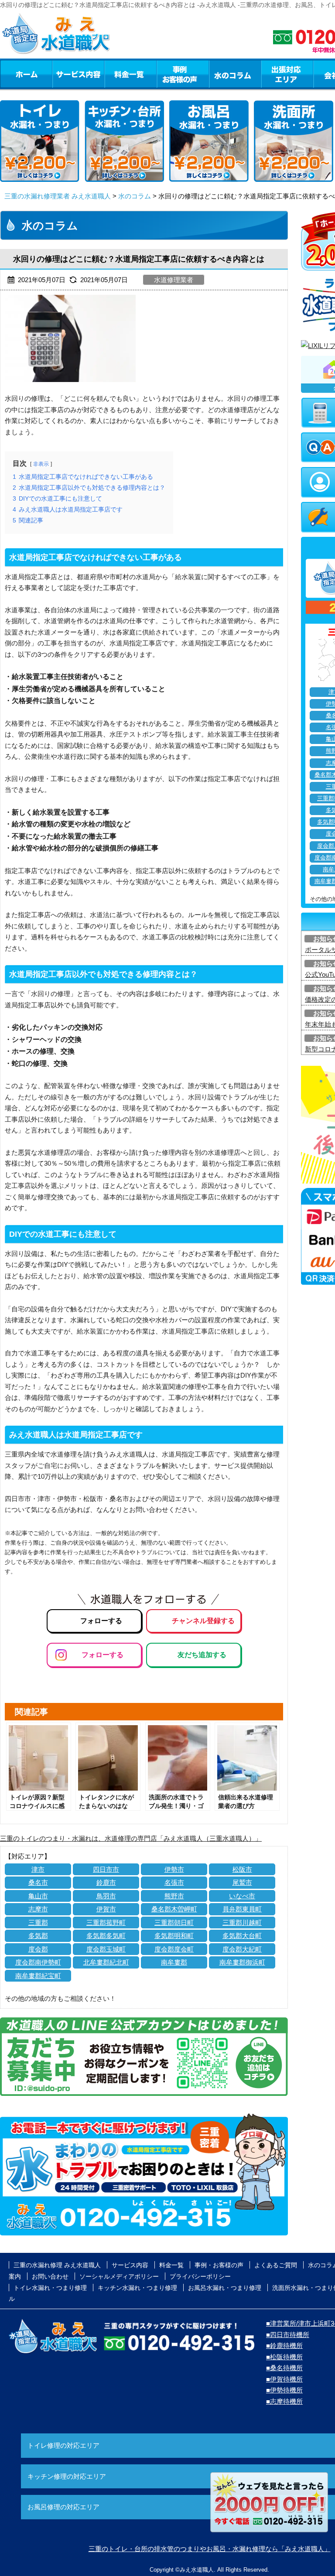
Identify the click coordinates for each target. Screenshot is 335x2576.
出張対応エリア (287, 74)
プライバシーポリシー (200, 2276)
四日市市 (106, 1869)
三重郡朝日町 (174, 1923)
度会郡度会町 (174, 1949)
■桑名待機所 (284, 2368)
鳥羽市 (106, 1896)
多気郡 (38, 1936)
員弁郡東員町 (242, 1909)
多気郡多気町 (106, 1936)
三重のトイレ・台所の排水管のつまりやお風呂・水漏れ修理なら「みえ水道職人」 (210, 2549)
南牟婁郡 (174, 1962)
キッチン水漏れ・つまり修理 (137, 2288)
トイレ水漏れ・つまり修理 (50, 2288)
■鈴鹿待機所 (284, 2346)
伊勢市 (174, 1869)
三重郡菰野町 (106, 1923)
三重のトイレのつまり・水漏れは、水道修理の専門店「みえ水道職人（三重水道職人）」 (131, 1838)
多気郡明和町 (174, 1936)
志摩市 (38, 1909)
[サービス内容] (62, 74)
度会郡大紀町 (242, 1949)
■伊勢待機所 (284, 2390)
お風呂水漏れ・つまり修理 (225, 2288)
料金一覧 (130, 74)
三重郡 (38, 1923)
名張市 (174, 1882)
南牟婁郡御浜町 (242, 1962)
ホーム (26, 74)
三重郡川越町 (242, 1923)
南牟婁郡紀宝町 (38, 1976)
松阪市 (242, 1869)
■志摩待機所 (284, 2401)
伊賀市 (106, 1909)
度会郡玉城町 (106, 1949)
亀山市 (38, 1896)
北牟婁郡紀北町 (106, 1962)
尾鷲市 (242, 1882)
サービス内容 (78, 74)
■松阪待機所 (284, 2357)
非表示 (41, 464)
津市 (38, 1869)
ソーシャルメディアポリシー (119, 2276)
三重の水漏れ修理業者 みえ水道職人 (58, 196)
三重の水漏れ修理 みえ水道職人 (57, 2265)
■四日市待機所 (288, 2335)
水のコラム (235, 74)
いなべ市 (242, 1896)
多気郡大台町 (242, 1936)
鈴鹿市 (106, 1882)
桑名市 (38, 1882)
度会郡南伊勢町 (38, 1962)
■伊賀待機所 (284, 2379)
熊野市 (174, 1896)
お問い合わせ (50, 2276)
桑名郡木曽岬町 (174, 1909)
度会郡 (38, 1949)
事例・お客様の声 (183, 74)
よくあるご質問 (276, 2265)
